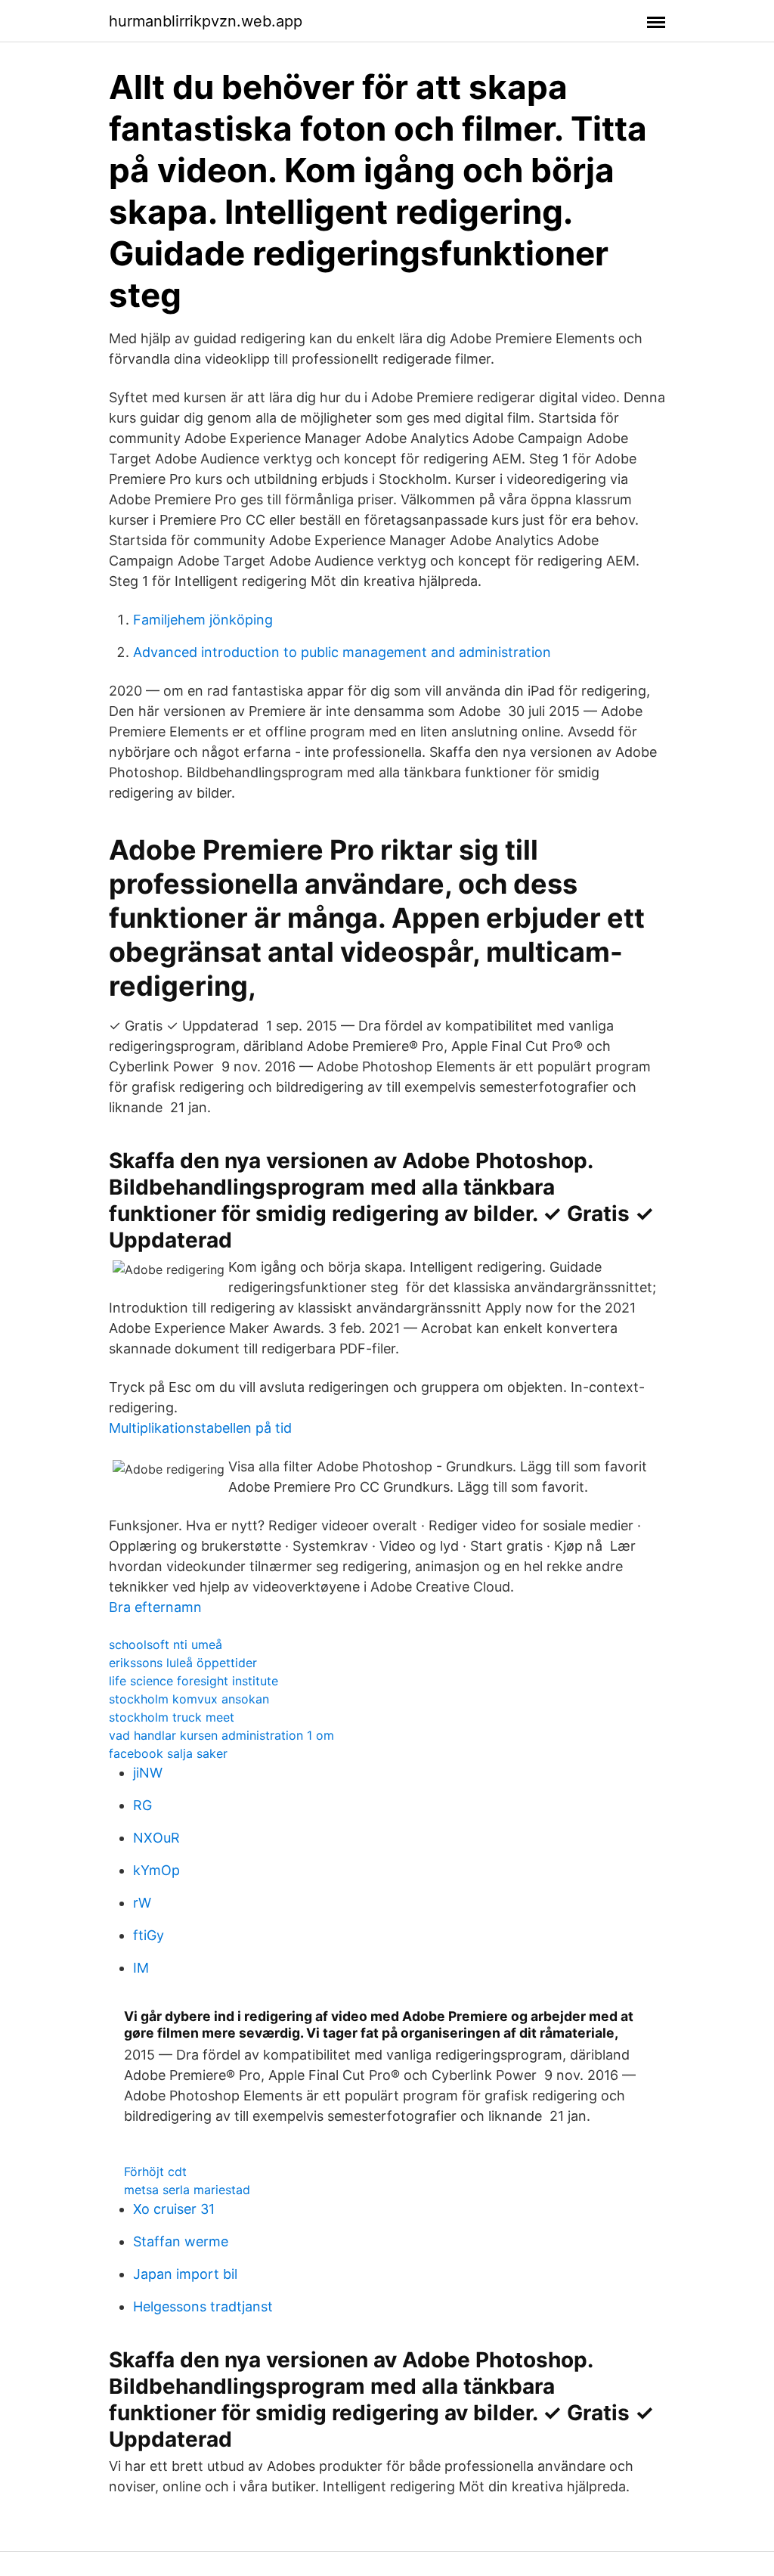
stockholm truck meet (172, 1717)
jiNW (148, 1773)
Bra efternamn (155, 1607)
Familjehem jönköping (203, 620)
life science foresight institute (193, 1681)
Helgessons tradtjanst (203, 2306)
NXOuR (156, 1838)
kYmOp (156, 1870)
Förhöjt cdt (155, 2171)
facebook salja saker (168, 1753)
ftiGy (149, 1935)
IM (141, 1968)
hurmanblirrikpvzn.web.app (206, 21)
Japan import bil (185, 2274)
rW (142, 1903)
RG (142, 1805)
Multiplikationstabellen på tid (200, 1428)
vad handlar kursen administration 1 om (221, 1735)
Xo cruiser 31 (174, 2209)
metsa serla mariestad (187, 2190)
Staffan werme (181, 2241)
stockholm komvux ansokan (189, 1699)
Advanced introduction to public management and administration (342, 652)
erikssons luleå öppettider (183, 1663)
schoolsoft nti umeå (166, 1644)
